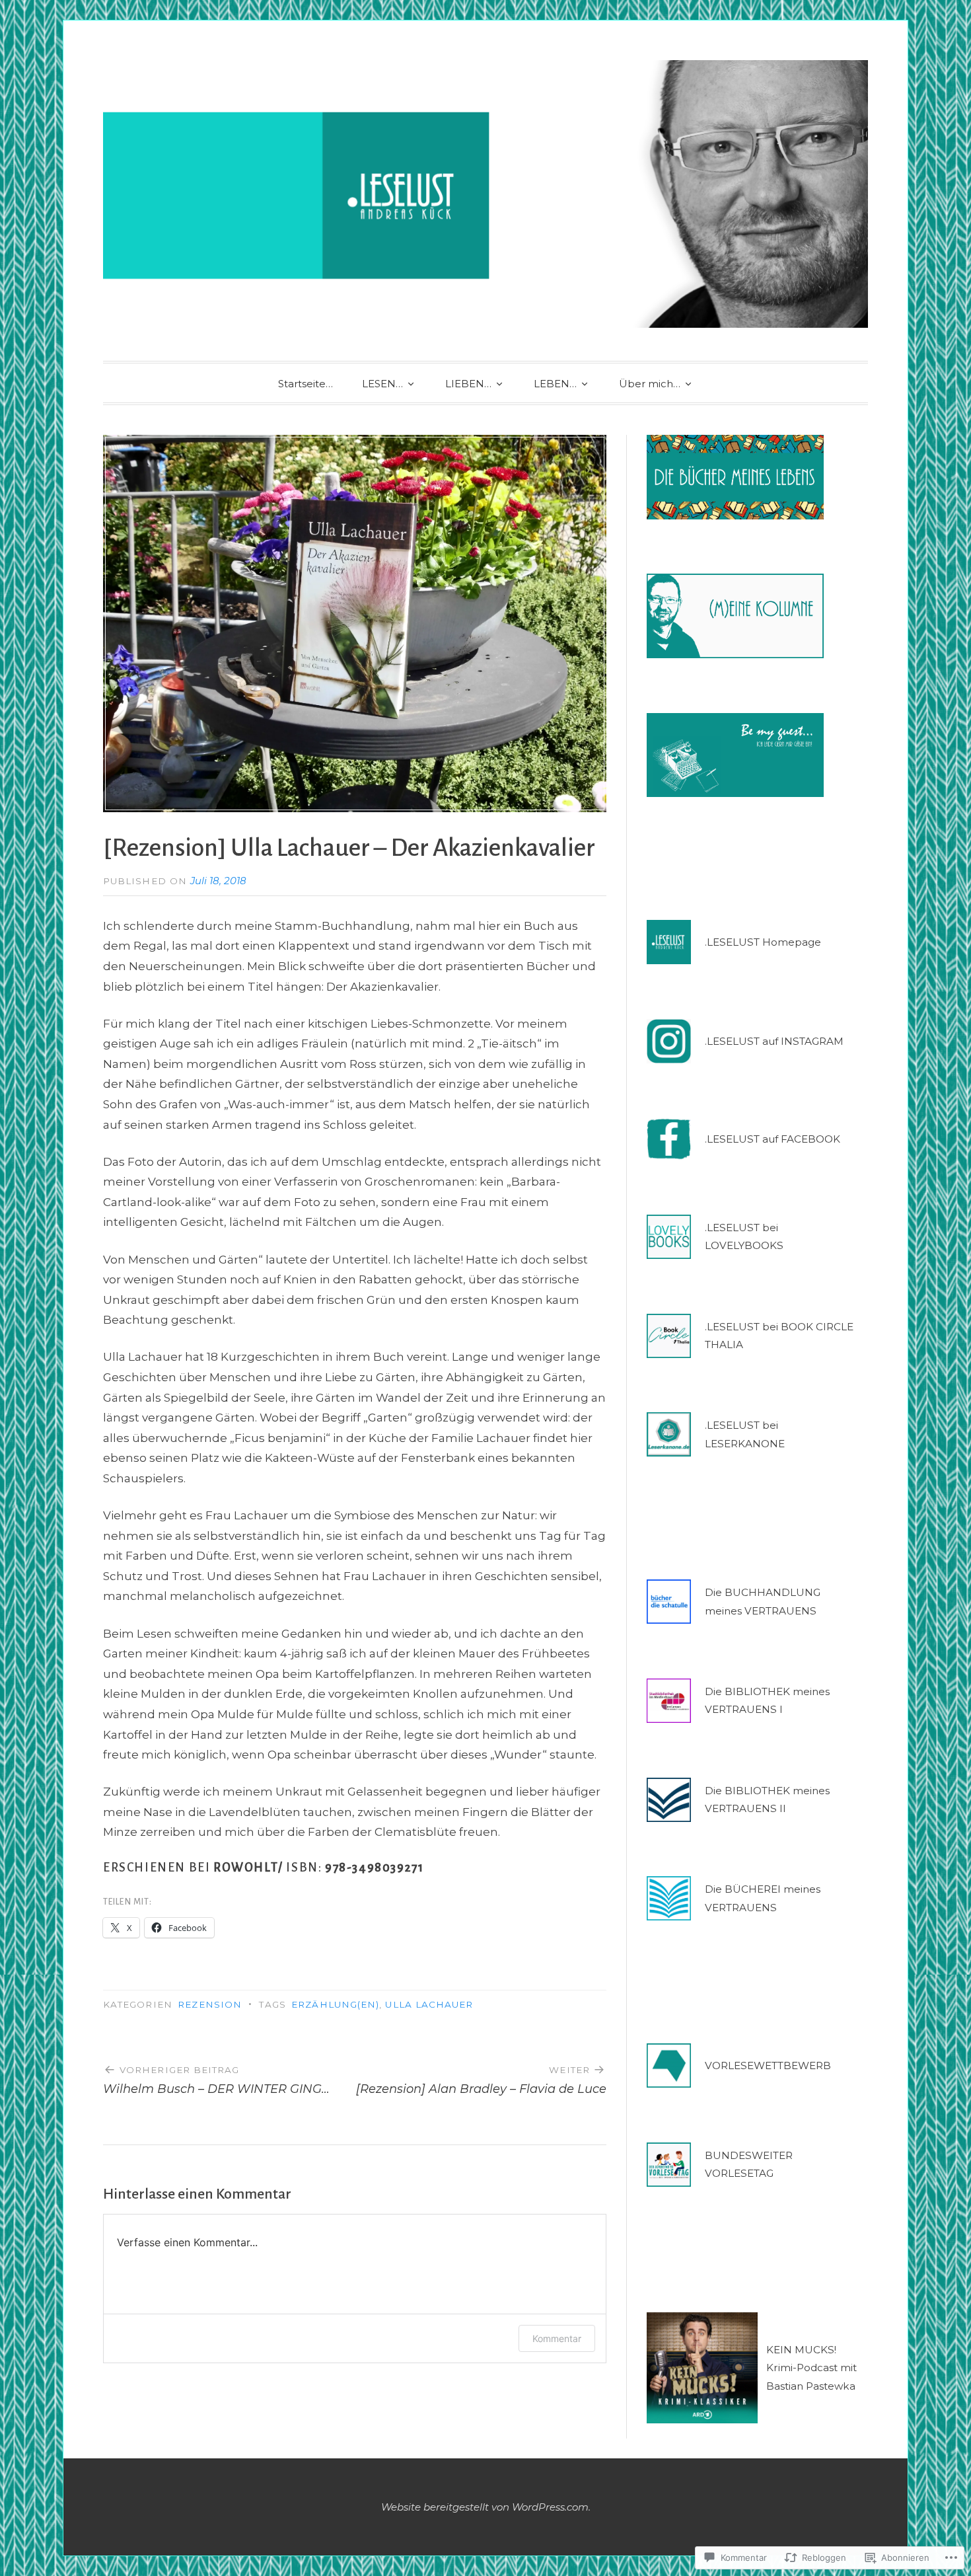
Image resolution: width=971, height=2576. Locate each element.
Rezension (210, 2004)
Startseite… (306, 384)
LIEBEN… (468, 384)
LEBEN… (555, 384)
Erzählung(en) (335, 2004)
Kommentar (557, 2338)
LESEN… (382, 384)
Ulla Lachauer (429, 2004)
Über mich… (650, 384)
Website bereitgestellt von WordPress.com (485, 2507)
